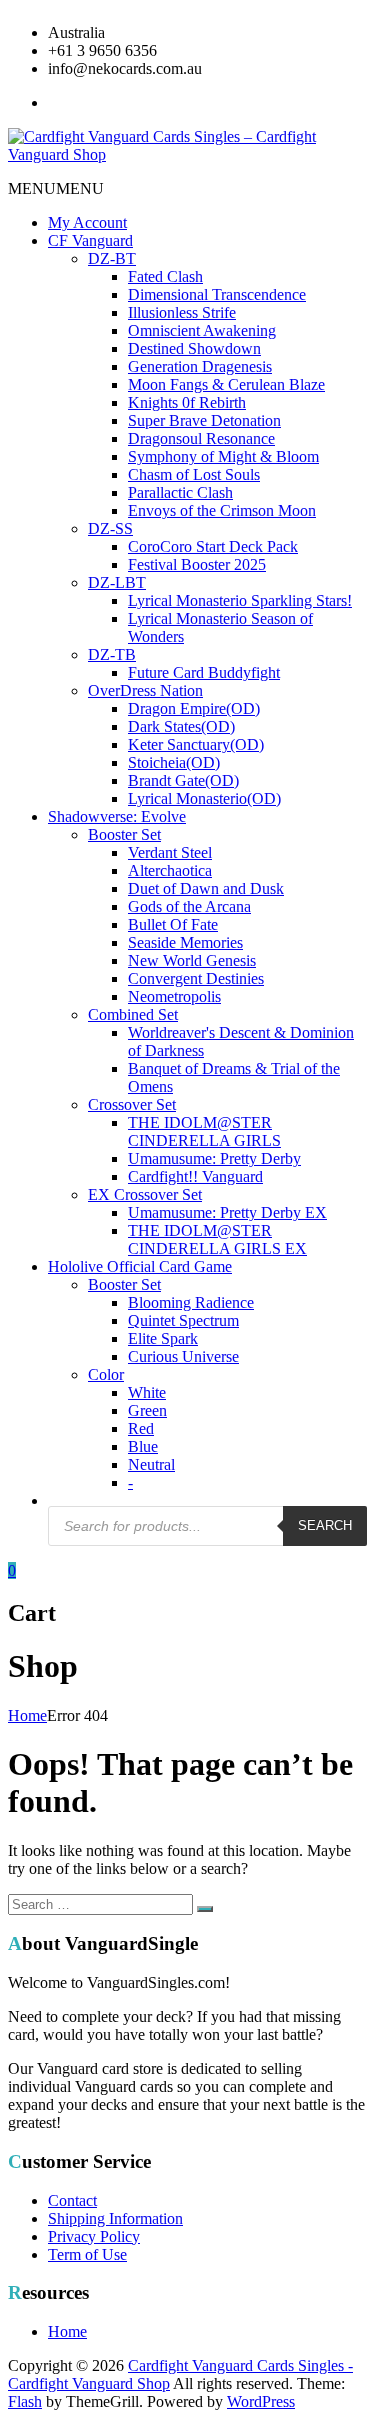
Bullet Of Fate (173, 924)
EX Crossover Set (145, 1194)
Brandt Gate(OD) (183, 780)
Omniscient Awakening (202, 330)
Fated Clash (165, 276)
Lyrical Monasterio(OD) (204, 798)
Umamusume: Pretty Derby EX (227, 1212)
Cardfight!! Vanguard (195, 1176)
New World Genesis (192, 960)
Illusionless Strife (182, 312)
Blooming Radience (191, 1302)
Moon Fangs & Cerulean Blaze (226, 384)
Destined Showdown (194, 348)
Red (141, 1428)
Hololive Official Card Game (140, 1266)
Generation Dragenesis (200, 366)
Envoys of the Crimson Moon (222, 510)
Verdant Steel (170, 852)
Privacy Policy (94, 2236)
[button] (56, 188)
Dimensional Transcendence (217, 294)
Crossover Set (132, 1104)
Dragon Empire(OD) (194, 708)
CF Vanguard (90, 240)
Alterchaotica (170, 870)
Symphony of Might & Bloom (223, 456)
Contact (72, 2200)
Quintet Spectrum (183, 1320)
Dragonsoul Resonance (201, 438)
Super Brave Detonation (204, 420)
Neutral (151, 1464)
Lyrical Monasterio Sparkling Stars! (240, 600)
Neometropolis (174, 996)
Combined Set (133, 1014)
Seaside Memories (185, 942)
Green (147, 1410)
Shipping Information (115, 2218)
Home (27, 1715)
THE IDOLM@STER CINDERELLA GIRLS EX (217, 1239)
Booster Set (124, 834)
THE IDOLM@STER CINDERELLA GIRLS (204, 1131)
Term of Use (87, 2254)
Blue (143, 1446)
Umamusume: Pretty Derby (214, 1158)
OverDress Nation (145, 690)
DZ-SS (110, 528)
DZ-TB (112, 654)
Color (106, 1374)
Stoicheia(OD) (174, 762)
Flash (25, 2401)
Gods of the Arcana (189, 906)
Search (325, 1525)
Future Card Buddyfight (204, 672)
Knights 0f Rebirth (187, 402)
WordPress (261, 2401)
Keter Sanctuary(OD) (196, 744)
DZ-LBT (117, 582)
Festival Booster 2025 (197, 564)
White (147, 1392)
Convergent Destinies (196, 978)
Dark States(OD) (181, 726)
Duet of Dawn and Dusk (206, 888)
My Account (87, 222)
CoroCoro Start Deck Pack (213, 546)
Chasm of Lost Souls (194, 474)
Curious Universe (183, 1356)
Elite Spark (163, 1338)
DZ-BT (112, 258)
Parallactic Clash (180, 492)
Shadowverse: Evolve (117, 816)
